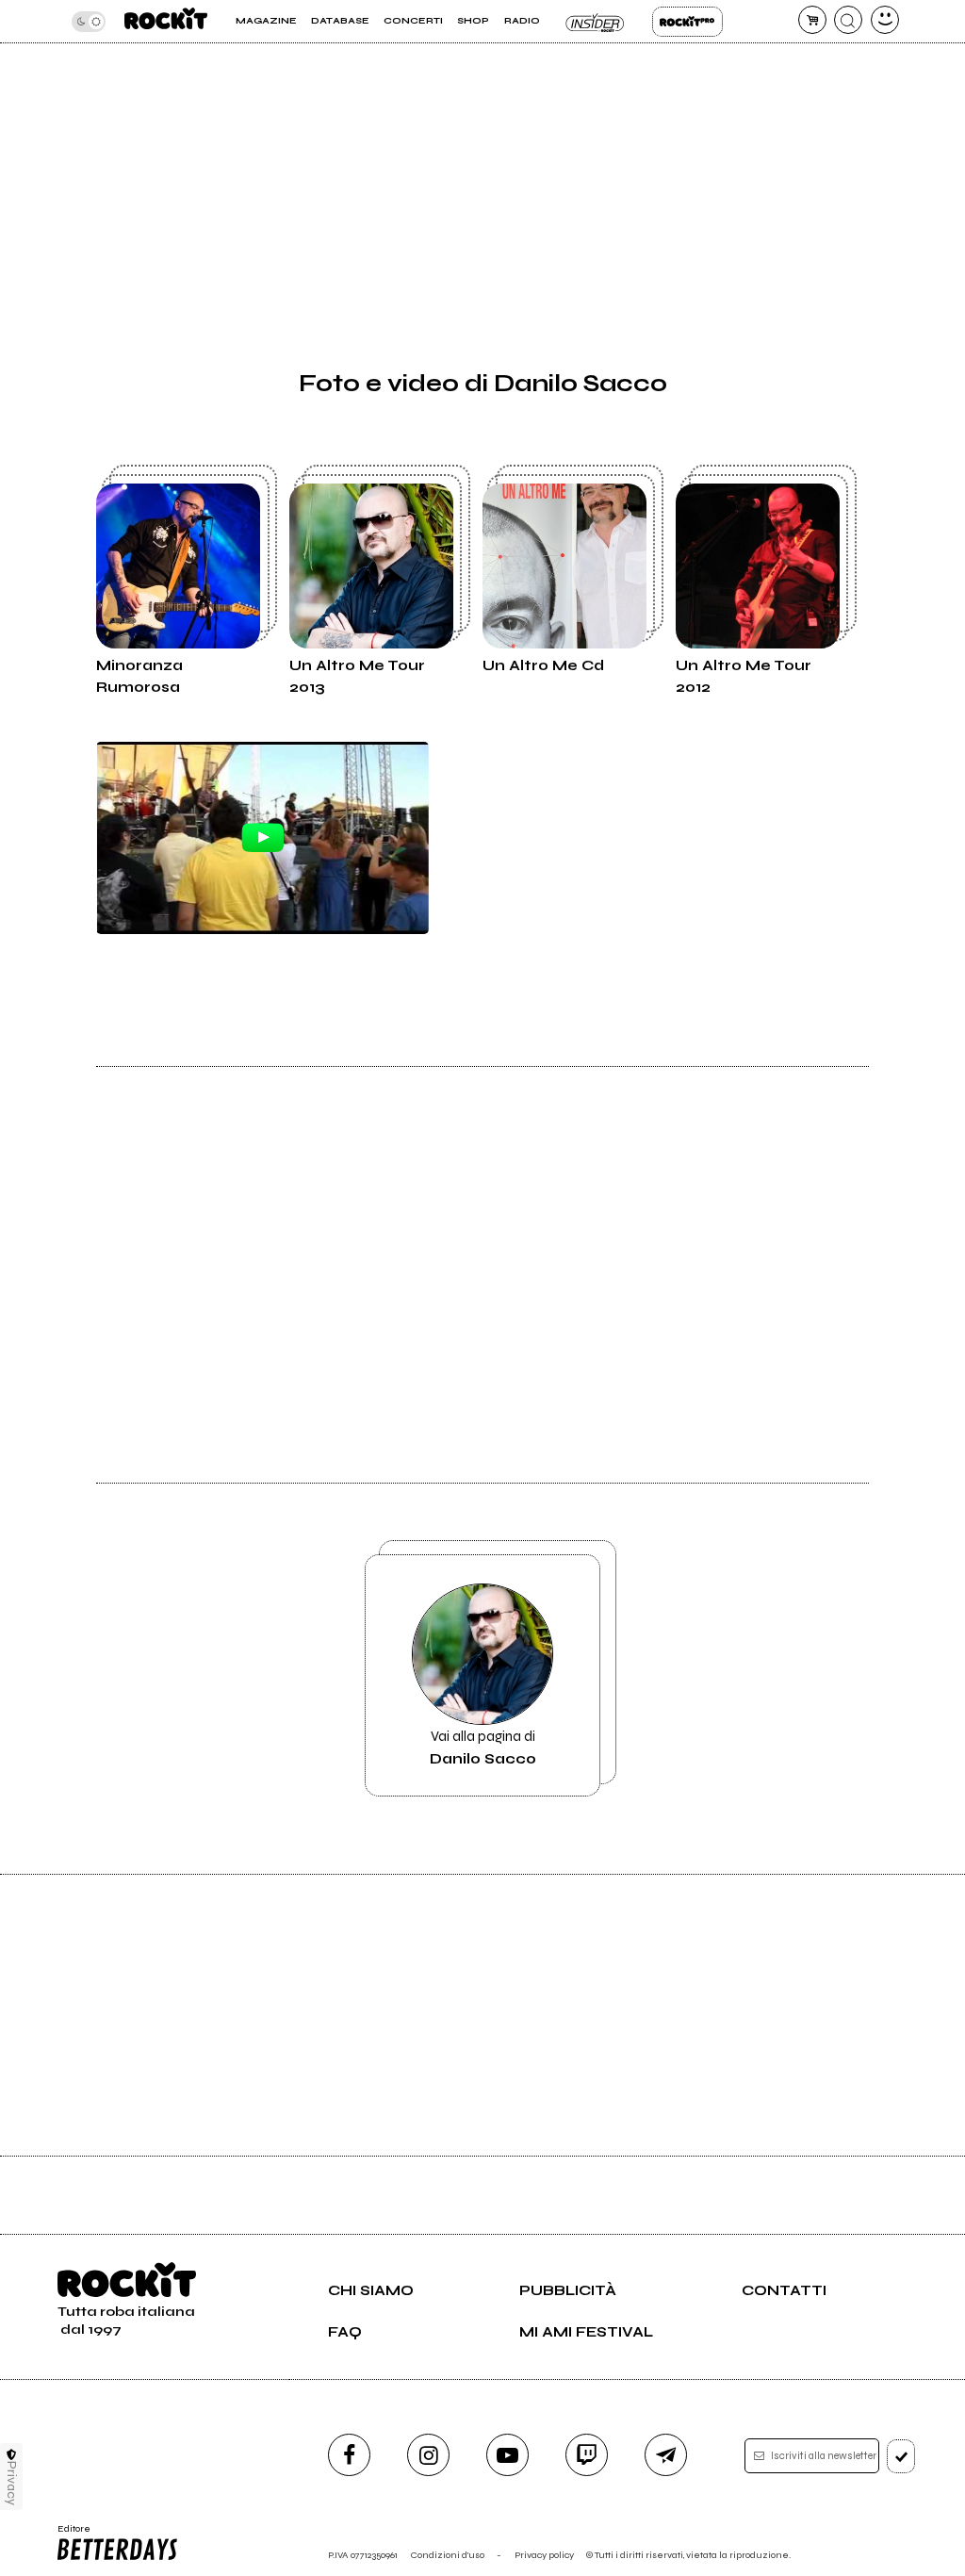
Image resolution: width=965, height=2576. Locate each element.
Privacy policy (544, 2555)
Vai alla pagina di (483, 1747)
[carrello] (812, 20)
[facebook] (349, 2455)
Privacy (12, 2483)
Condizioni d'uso (448, 2555)
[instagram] (428, 2455)
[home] (166, 21)
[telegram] (666, 2455)
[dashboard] (885, 20)
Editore (69, 2535)
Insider (596, 22)
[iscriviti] (901, 2456)
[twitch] (587, 2455)
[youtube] (507, 2455)
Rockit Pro (687, 22)
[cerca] (848, 20)
